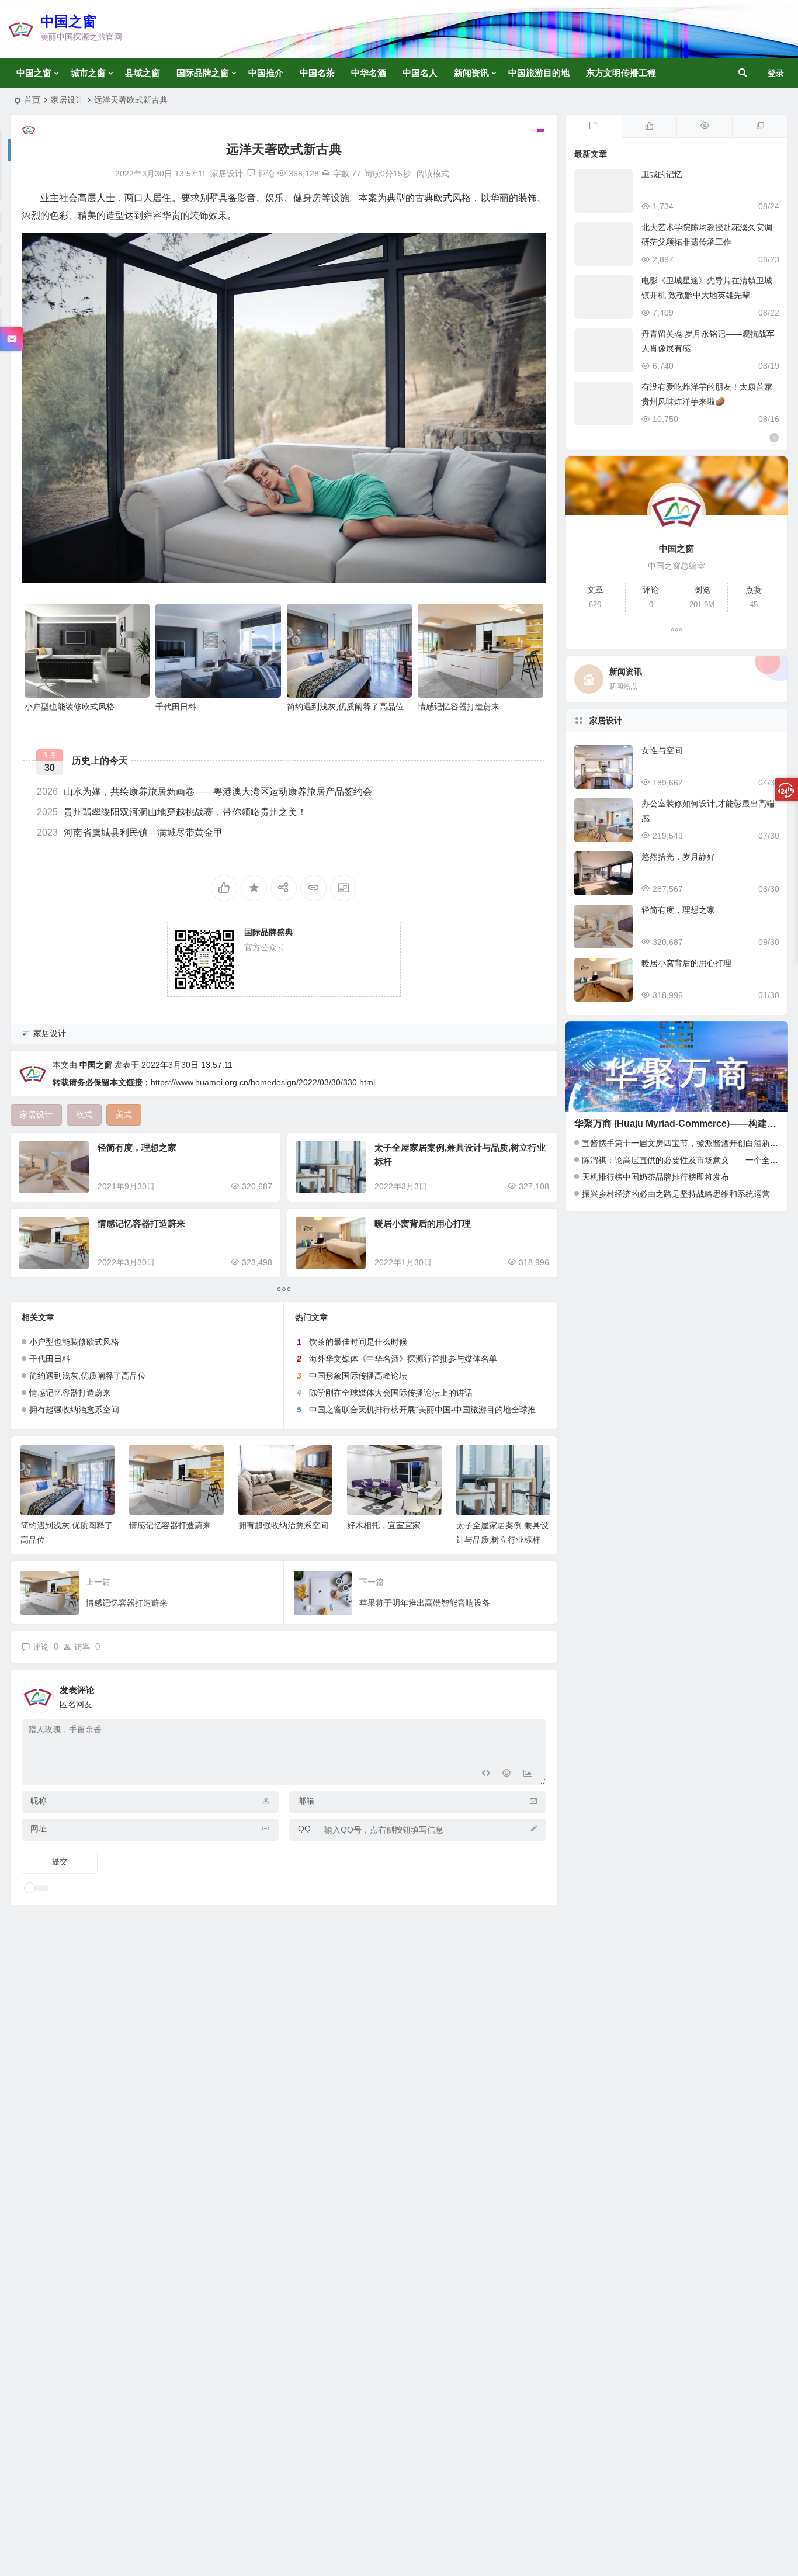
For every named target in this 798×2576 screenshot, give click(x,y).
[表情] (507, 1775)
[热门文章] (704, 126)
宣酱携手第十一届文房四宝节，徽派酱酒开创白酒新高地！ (688, 1143)
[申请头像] (535, 1694)
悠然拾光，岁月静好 (678, 857)
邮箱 (306, 1801)
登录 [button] (776, 73)
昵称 (39, 1801)
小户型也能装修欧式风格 (70, 707)
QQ (304, 1829)
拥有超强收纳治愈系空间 (74, 1410)
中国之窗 (68, 21)
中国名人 (420, 73)
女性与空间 (662, 750)
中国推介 (266, 73)
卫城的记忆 (662, 174)
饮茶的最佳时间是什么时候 (358, 1342)
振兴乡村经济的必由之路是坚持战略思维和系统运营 (676, 1194)
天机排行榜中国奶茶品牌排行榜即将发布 (655, 1177)
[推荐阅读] (760, 126)
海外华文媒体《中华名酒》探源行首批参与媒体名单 (403, 1359)
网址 (39, 1829)
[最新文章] (594, 126)
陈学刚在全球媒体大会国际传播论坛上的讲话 (391, 1393)
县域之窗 (143, 73)
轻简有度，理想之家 (137, 1147)
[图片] (528, 1775)
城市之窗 (88, 73)
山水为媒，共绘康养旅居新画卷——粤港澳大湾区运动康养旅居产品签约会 (204, 792)
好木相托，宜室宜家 (383, 1525)
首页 (32, 100)
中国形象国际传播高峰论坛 (358, 1376)
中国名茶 (317, 73)
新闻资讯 (471, 73)
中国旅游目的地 (539, 73)
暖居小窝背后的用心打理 (423, 1223)
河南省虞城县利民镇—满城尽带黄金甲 (130, 832)
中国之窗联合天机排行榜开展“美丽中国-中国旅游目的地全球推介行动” (436, 1410)
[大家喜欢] (649, 126)
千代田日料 (176, 707)
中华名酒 (369, 73)
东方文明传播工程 (621, 73)
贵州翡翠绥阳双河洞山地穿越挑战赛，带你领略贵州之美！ (172, 812)
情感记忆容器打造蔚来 (459, 707)
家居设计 (67, 100)
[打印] (326, 174)
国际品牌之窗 (203, 73)
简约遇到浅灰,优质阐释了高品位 (345, 707)
